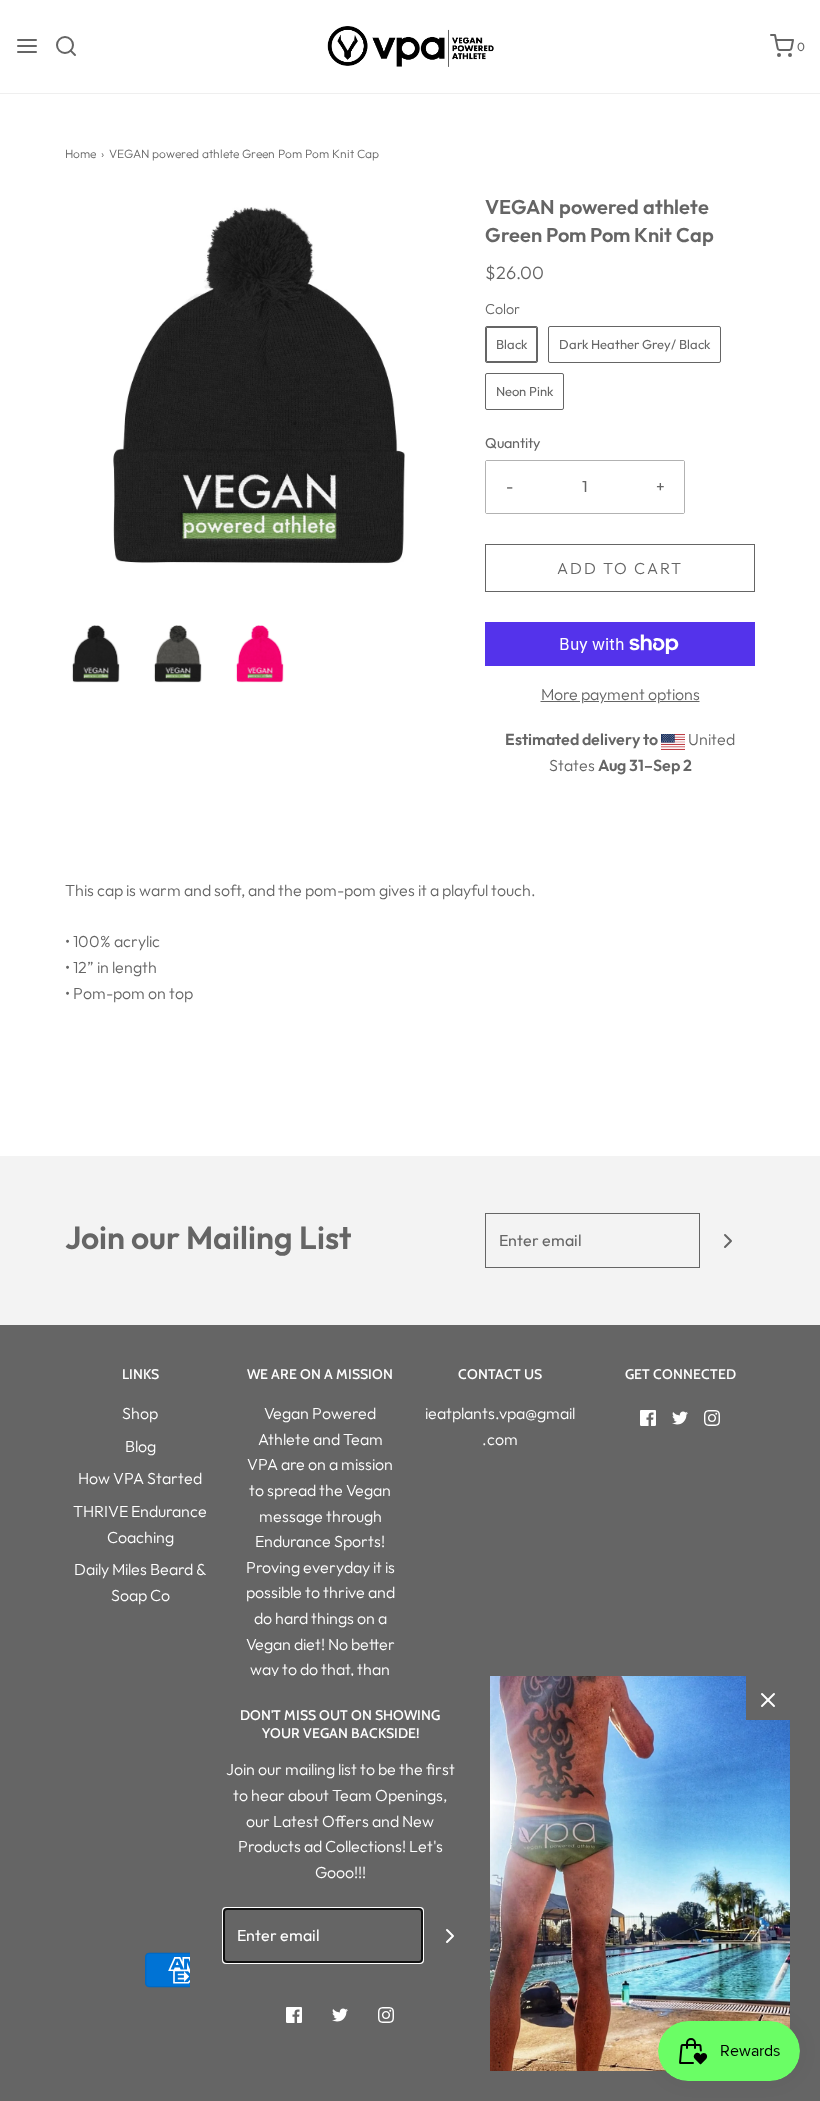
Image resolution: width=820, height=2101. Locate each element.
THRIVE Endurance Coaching (140, 1524)
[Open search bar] (73, 46)
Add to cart (620, 568)
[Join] (727, 1240)
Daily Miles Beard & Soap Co (140, 1582)
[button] (96, 654)
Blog (140, 1446)
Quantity (512, 443)
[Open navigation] (27, 46)
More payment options (620, 694)
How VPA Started (140, 1478)
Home (80, 153)
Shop (140, 1413)
